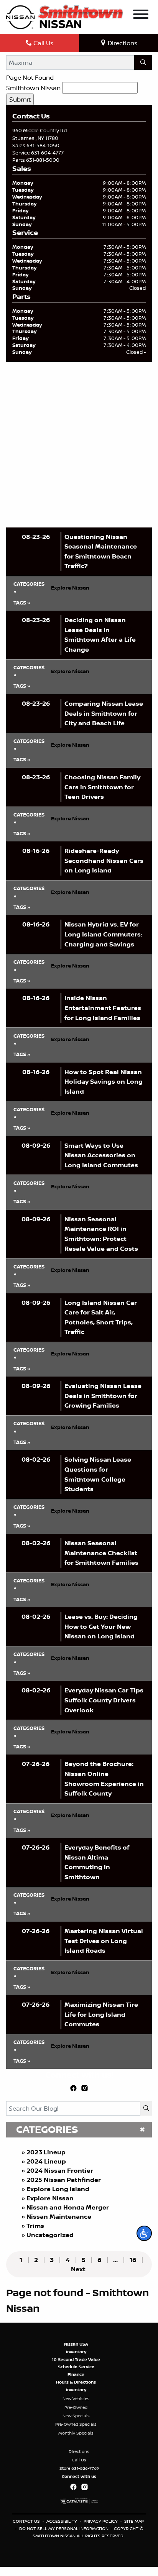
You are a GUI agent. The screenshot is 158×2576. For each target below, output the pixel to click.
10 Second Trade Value (76, 2359)
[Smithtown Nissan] (65, 16)
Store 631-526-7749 (79, 2468)
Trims (35, 2226)
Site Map (134, 2521)
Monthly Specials (76, 2433)
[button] (144, 2233)
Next (78, 2269)
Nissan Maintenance (59, 2216)
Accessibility (62, 2521)
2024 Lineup (46, 2161)
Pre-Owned (76, 2407)
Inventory (76, 2352)
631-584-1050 (43, 145)
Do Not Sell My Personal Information (64, 2528)
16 (133, 2260)
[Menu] (141, 15)
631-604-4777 (47, 153)
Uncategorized (50, 2235)
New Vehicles (76, 2399)
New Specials (76, 2416)
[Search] (143, 62)
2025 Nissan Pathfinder (64, 2180)
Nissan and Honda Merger (68, 2207)
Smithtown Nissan (33, 88)
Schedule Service (76, 2367)
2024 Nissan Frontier (60, 2170)
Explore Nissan (50, 2198)
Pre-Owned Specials (76, 2424)
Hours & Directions (76, 2382)
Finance (76, 2374)
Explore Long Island (58, 2189)
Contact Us (27, 2521)
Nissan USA (76, 2344)
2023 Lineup (46, 2152)
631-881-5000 (43, 160)
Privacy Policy (101, 2521)
